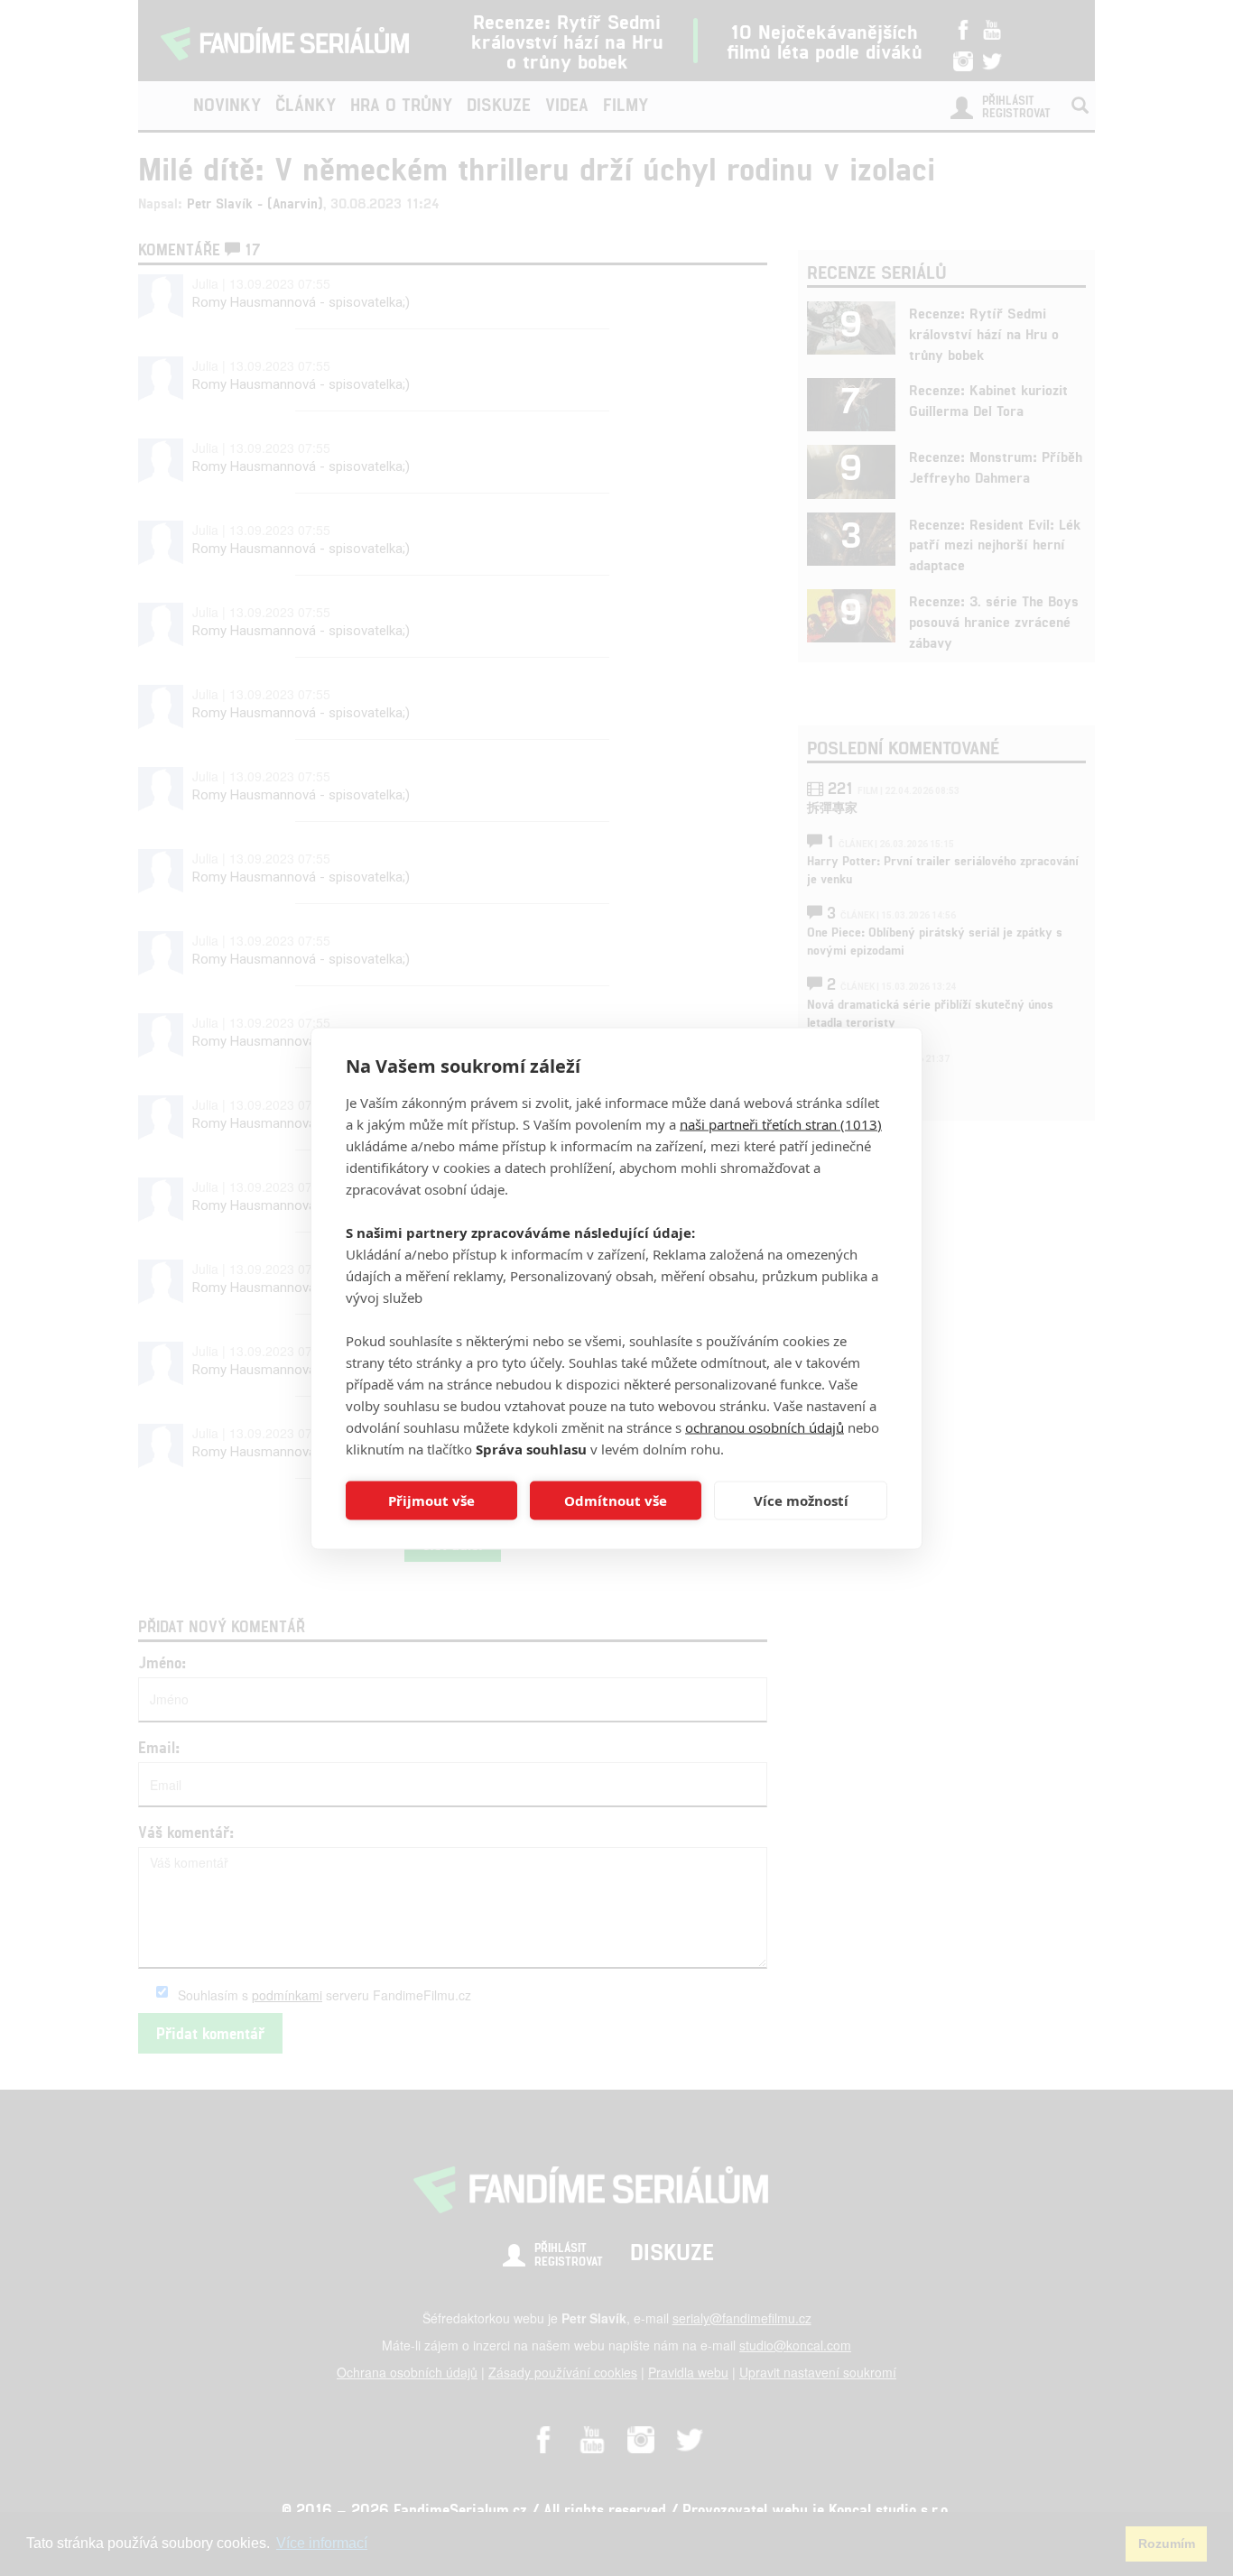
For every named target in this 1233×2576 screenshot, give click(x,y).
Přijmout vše (431, 1500)
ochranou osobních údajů (765, 1426)
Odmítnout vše (616, 1500)
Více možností (801, 1500)
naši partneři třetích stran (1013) (781, 1123)
